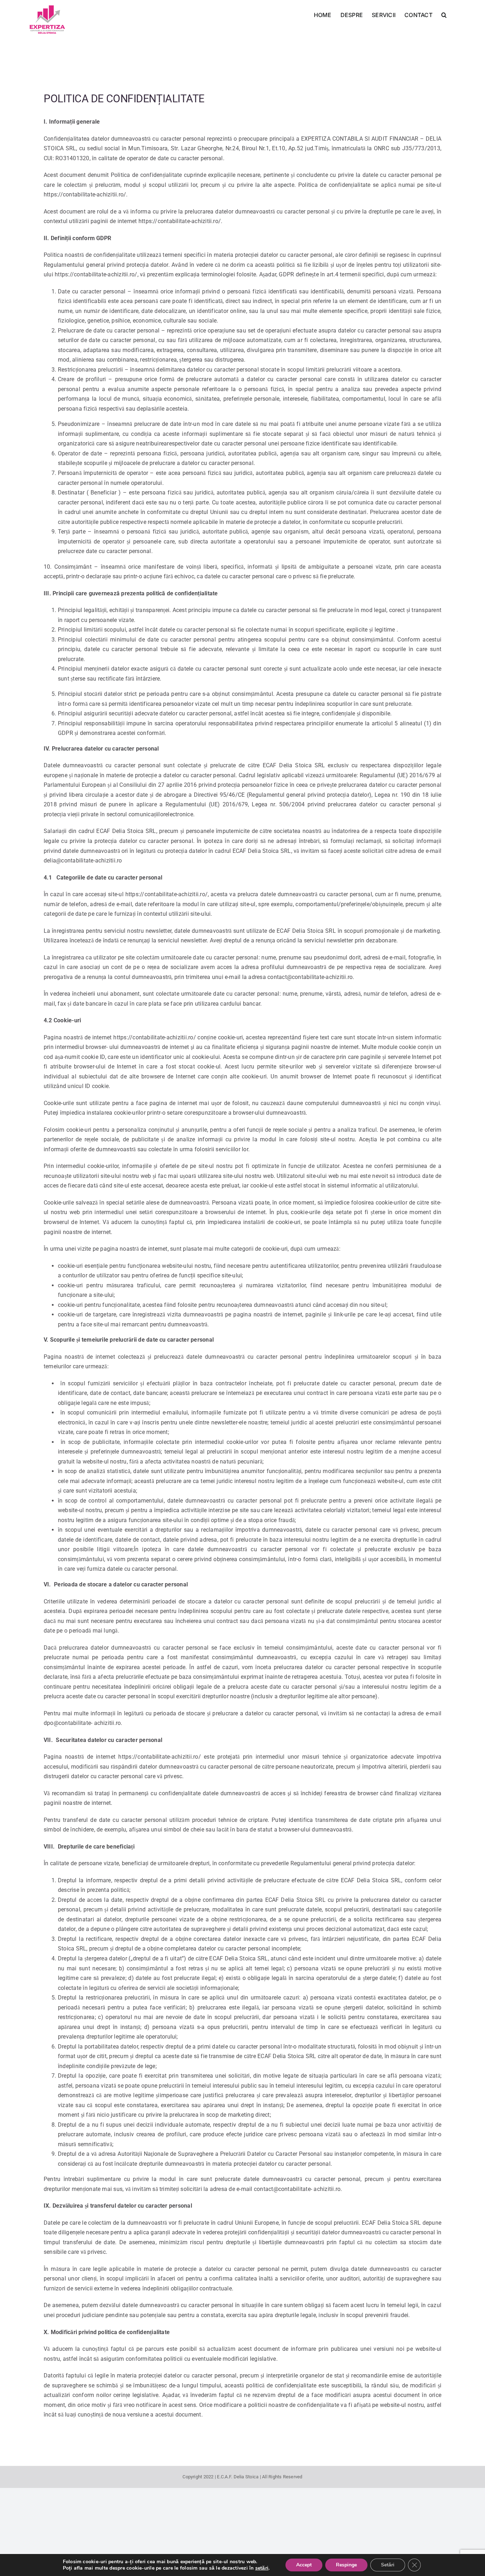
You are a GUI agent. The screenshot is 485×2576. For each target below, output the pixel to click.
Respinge (346, 2565)
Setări (388, 2565)
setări (262, 2568)
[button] (444, 14)
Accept (304, 2565)
